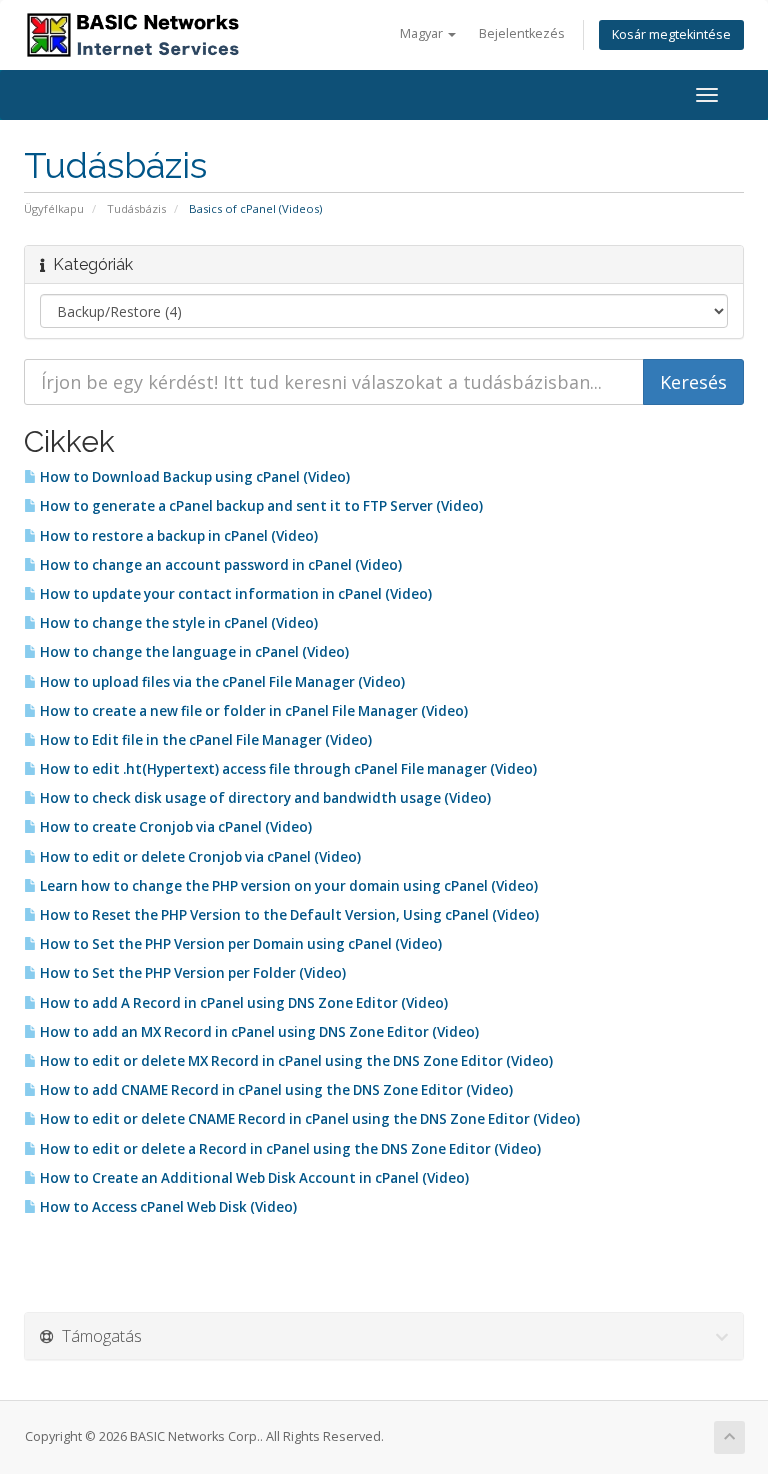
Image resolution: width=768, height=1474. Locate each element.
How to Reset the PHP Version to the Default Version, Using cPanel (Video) (288, 915)
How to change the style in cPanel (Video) (177, 623)
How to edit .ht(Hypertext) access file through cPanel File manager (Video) (287, 769)
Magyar (423, 33)
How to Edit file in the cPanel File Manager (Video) (204, 740)
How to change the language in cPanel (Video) (193, 652)
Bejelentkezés (522, 33)
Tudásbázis (136, 208)
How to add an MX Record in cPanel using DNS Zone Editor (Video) (258, 1032)
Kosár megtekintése (671, 34)
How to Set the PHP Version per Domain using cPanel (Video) (239, 944)
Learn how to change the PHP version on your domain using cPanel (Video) (287, 886)
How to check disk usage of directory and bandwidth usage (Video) (264, 798)
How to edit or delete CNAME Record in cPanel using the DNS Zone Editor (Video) (308, 1119)
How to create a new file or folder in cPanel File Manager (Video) (252, 711)
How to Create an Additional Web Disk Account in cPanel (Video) (253, 1178)
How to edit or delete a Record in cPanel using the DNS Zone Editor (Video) (289, 1149)
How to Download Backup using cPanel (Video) (193, 477)
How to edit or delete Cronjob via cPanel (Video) (199, 857)
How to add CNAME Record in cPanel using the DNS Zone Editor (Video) (275, 1090)
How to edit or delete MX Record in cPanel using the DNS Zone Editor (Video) (295, 1061)
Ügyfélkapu (54, 208)
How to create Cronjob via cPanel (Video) (174, 827)
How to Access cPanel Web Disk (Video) (167, 1207)
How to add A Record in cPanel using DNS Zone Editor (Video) (242, 1003)
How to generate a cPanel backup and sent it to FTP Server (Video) (260, 506)
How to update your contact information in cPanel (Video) (234, 594)
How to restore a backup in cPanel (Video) (177, 536)
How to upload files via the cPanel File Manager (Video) (221, 682)
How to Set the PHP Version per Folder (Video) (191, 973)
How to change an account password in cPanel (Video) (219, 565)
